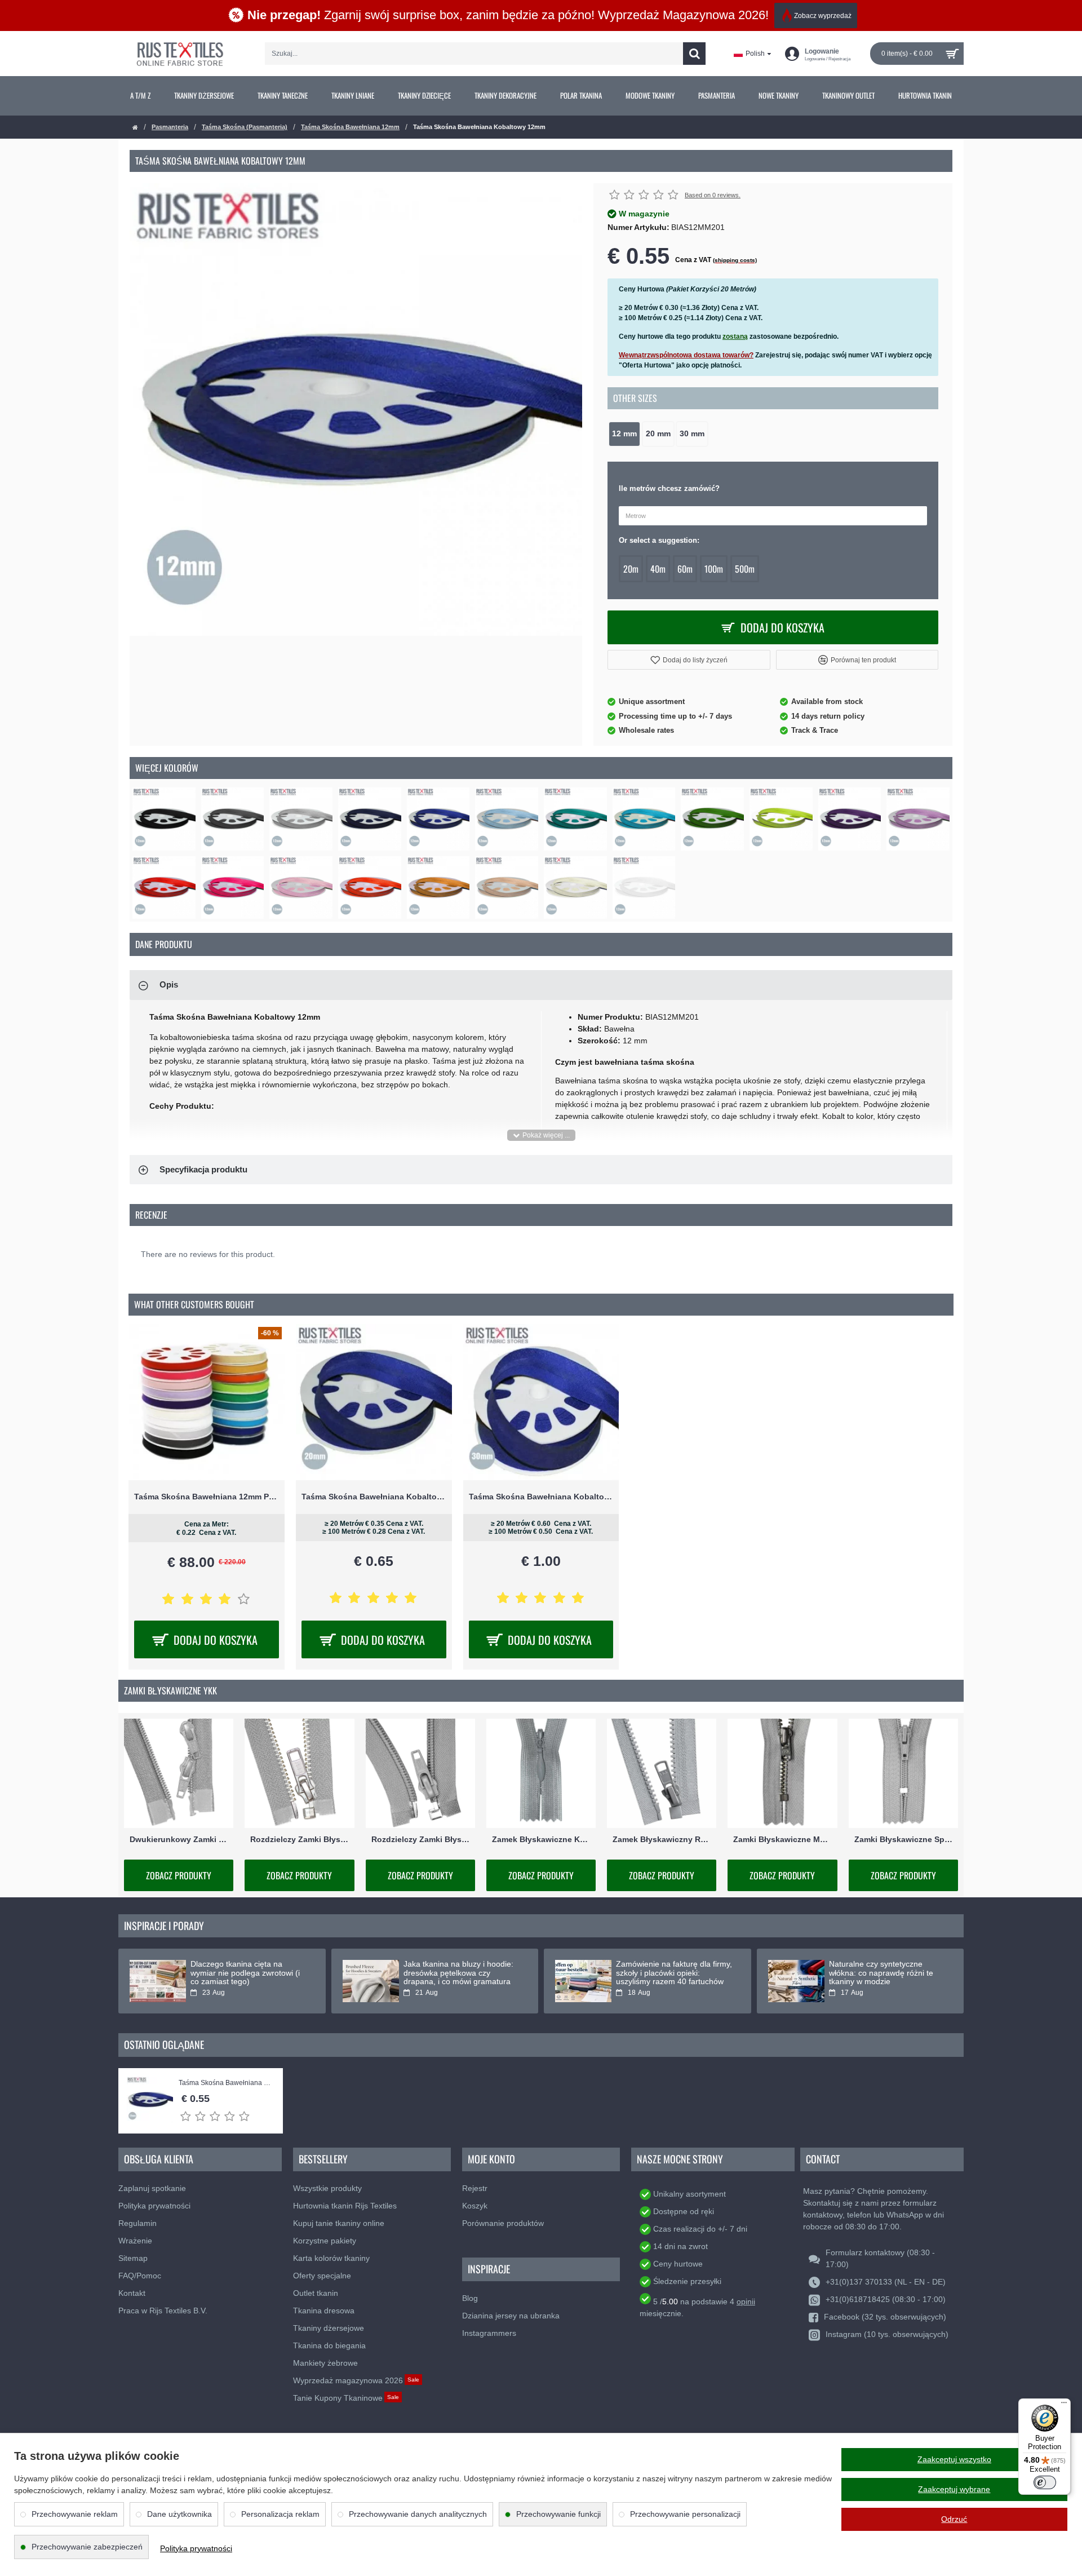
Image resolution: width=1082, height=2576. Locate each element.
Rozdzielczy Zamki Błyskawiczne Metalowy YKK (299, 1840)
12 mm (624, 434)
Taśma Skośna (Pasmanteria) (245, 127)
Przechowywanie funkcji (558, 2514)
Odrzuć (954, 2519)
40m (658, 569)
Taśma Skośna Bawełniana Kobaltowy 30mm (541, 1497)
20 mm (658, 434)
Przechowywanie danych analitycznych (418, 2514)
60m (685, 569)
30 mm (692, 434)
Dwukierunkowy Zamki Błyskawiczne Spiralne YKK (179, 1840)
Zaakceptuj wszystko (954, 2459)
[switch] (1045, 2482)
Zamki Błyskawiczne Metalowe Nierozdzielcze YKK (782, 1840)
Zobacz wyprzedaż (823, 16)
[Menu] (1064, 2405)
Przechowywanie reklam (75, 2514)
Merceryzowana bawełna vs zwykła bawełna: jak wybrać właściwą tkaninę (879, 1973)
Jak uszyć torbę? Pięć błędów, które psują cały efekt (244, 1968)
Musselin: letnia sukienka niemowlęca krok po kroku (450, 1968)
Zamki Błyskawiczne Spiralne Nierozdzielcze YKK (903, 1840)
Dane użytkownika (179, 2514)
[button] (689, 660)
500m (745, 569)
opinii (746, 2301)
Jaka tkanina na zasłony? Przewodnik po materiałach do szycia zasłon (670, 1973)
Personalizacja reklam (280, 2514)
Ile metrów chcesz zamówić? (669, 488)
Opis (169, 984)
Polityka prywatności (196, 2548)
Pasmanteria (170, 127)
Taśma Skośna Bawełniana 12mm (350, 127)
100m (714, 569)
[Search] (694, 54)
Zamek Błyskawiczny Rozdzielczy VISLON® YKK (662, 1840)
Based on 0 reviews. (713, 195)
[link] (140, 96)
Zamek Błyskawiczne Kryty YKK (541, 1840)
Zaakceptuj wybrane (954, 2489)
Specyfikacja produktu (203, 1169)
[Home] (135, 128)
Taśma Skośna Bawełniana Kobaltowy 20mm (374, 1497)
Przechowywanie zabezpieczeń (87, 2547)
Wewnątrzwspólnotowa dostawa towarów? (686, 355)
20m (631, 569)
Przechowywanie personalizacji (685, 2514)
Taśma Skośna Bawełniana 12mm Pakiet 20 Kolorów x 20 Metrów (207, 1497)
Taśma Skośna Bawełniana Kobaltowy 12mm (225, 2083)
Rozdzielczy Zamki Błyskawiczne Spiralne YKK (420, 1840)
